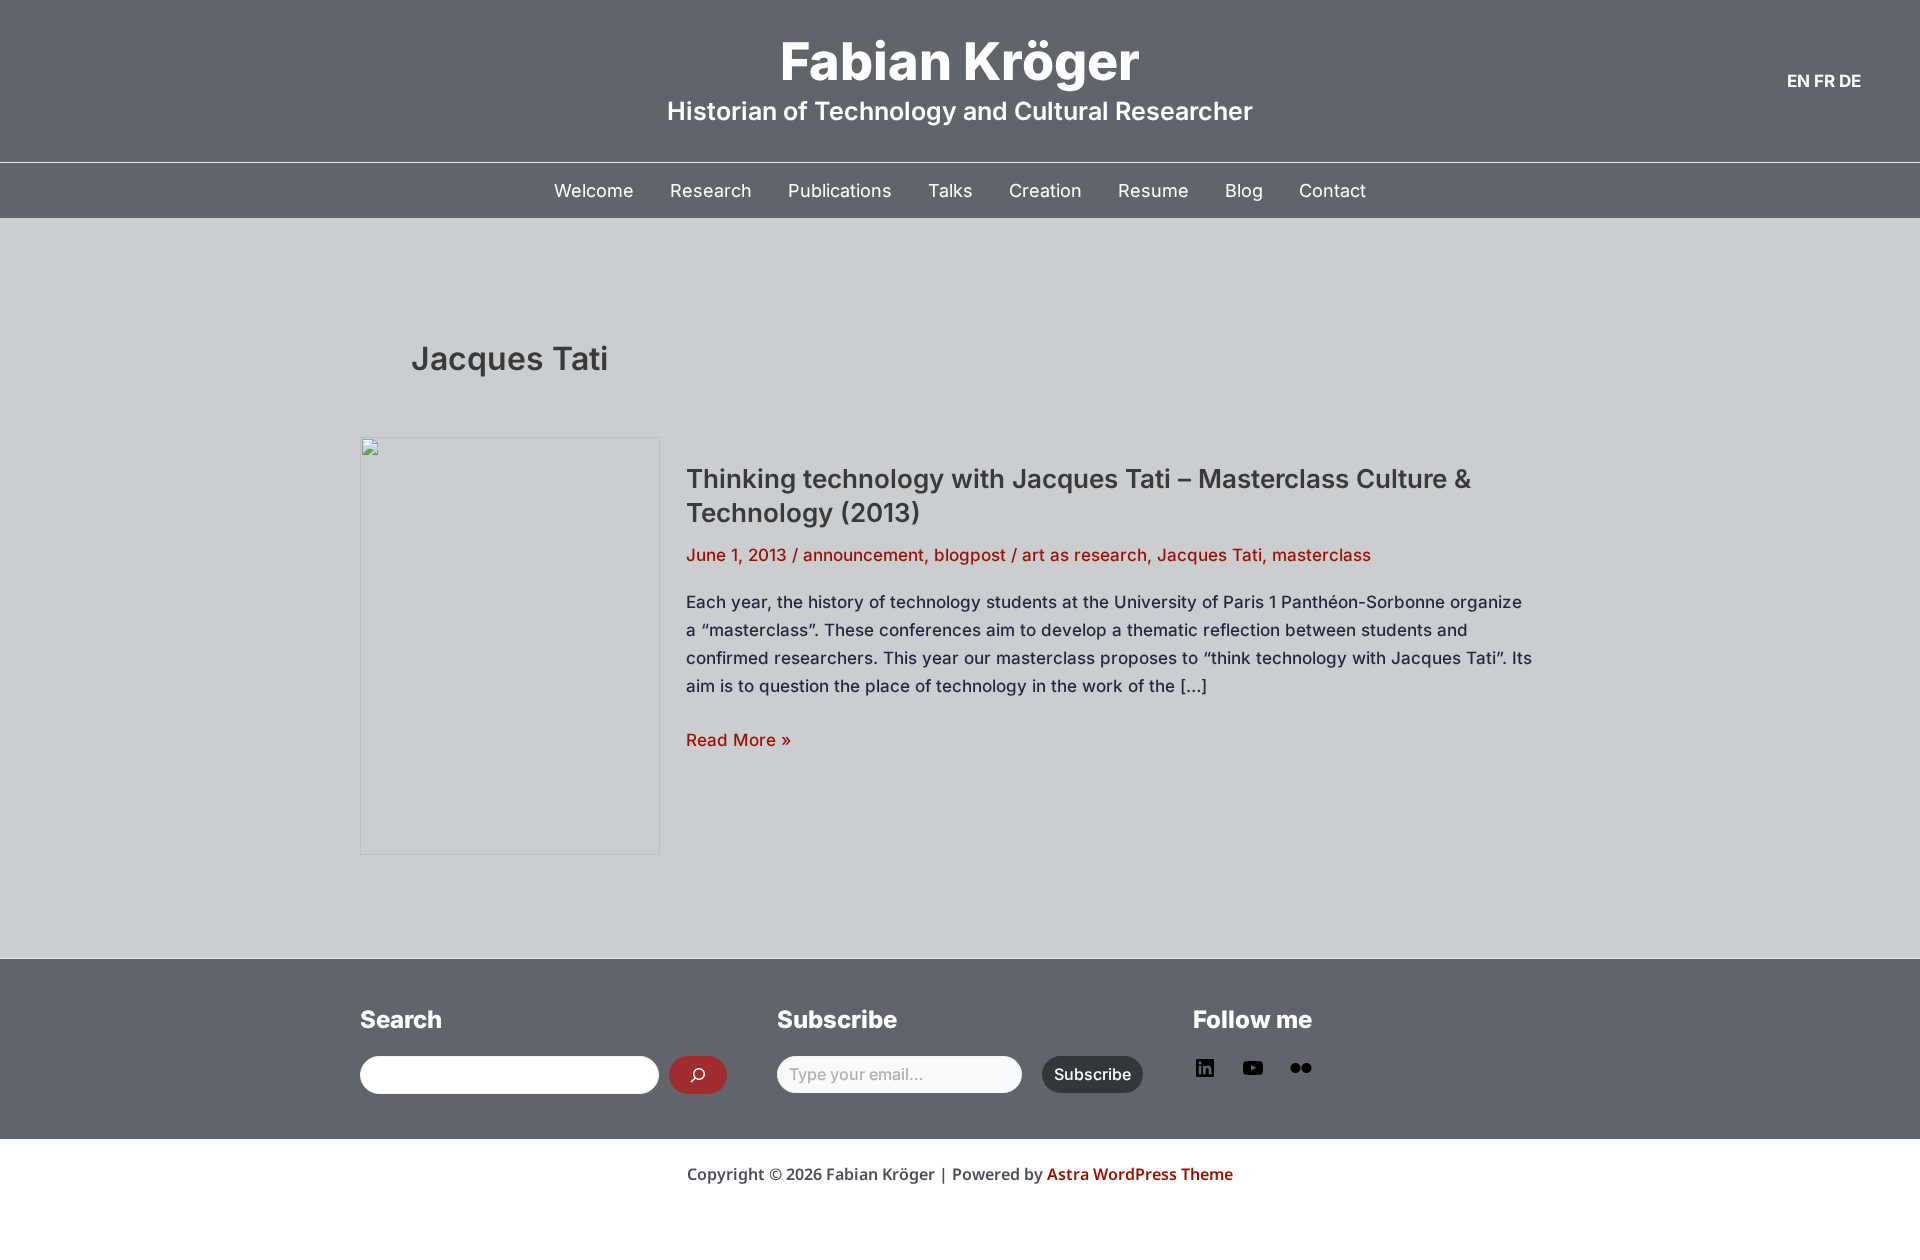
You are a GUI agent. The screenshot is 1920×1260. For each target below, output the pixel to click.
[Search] (698, 1075)
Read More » (738, 741)
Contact (1332, 190)
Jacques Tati (1209, 555)
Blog (1244, 190)
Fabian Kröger (960, 61)
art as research (1084, 555)
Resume (1153, 190)
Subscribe (1092, 1074)
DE (1850, 81)
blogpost (970, 555)
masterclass (1321, 555)
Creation (1045, 190)
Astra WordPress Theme (1140, 1174)
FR (1824, 81)
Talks (950, 190)
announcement (863, 555)
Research (711, 190)
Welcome (594, 190)
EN (1798, 81)
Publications (840, 190)
